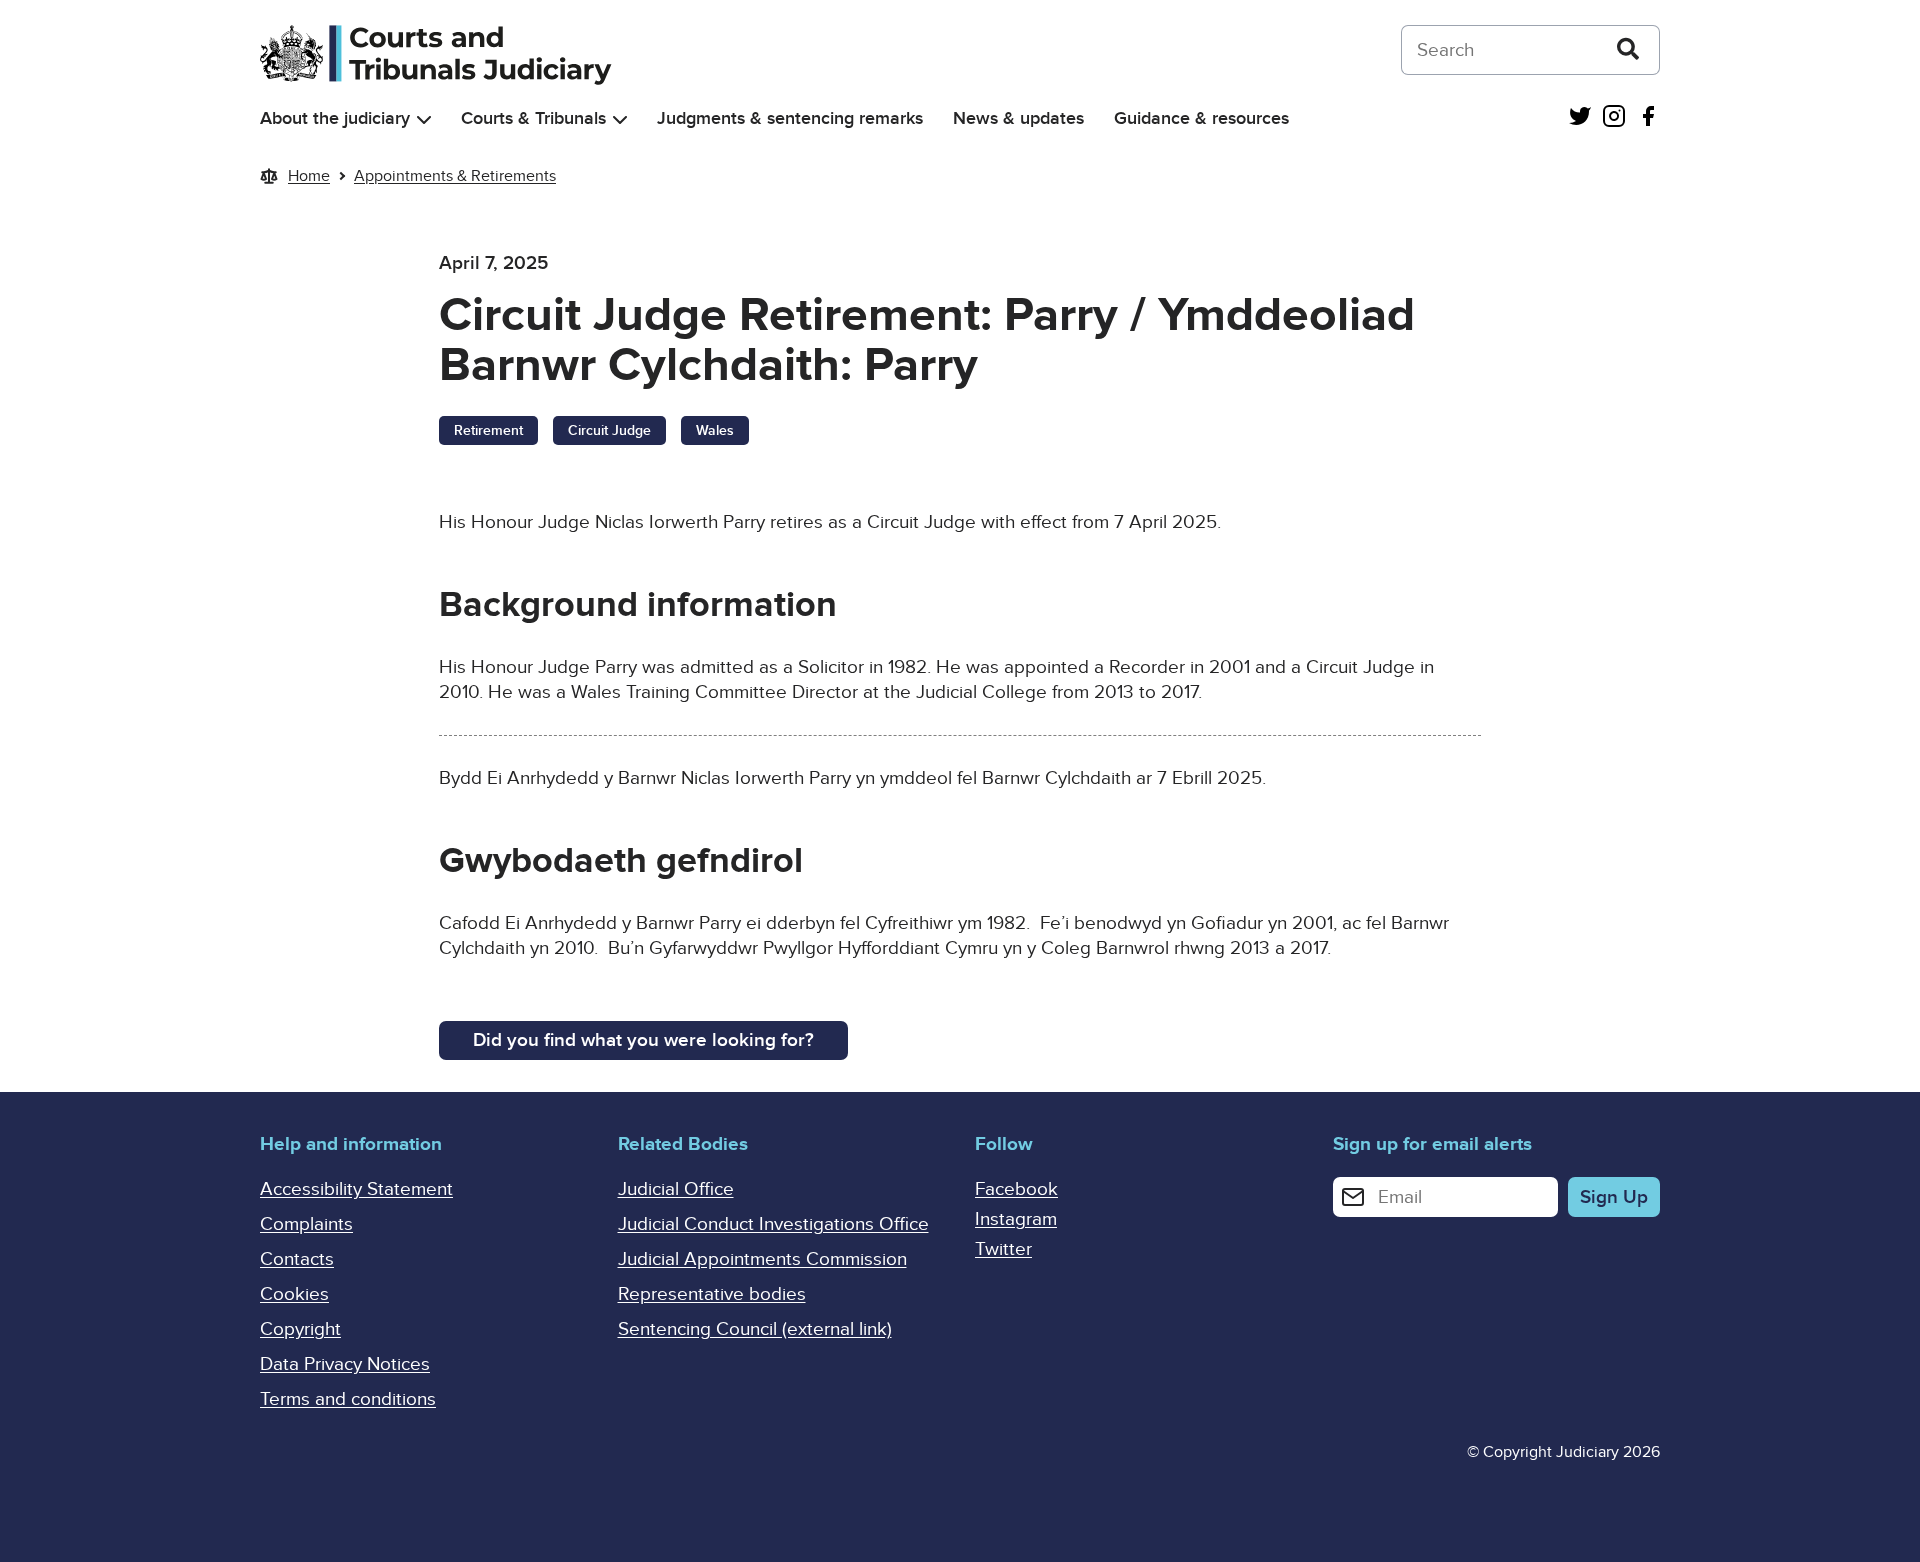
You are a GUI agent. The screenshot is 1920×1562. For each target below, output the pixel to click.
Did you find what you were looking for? (643, 1040)
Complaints (306, 1224)
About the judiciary (335, 118)
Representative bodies (712, 1294)
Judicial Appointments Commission (762, 1259)
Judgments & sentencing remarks (790, 118)
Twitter (1003, 1249)
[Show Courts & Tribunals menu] (620, 119)
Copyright (300, 1329)
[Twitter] (1580, 118)
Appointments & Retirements (455, 176)
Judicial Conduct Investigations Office (773, 1224)
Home (309, 176)
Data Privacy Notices (345, 1364)
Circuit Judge (609, 430)
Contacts (297, 1259)
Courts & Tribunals (533, 118)
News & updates (1018, 118)
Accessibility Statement (356, 1189)
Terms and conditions (348, 1399)
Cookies (294, 1294)
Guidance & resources (1201, 118)
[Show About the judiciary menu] (424, 119)
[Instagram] (1614, 118)
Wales (715, 430)
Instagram (1016, 1219)
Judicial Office (676, 1189)
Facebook (1016, 1189)
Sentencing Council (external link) (755, 1329)
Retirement (488, 430)
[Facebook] (1648, 118)
